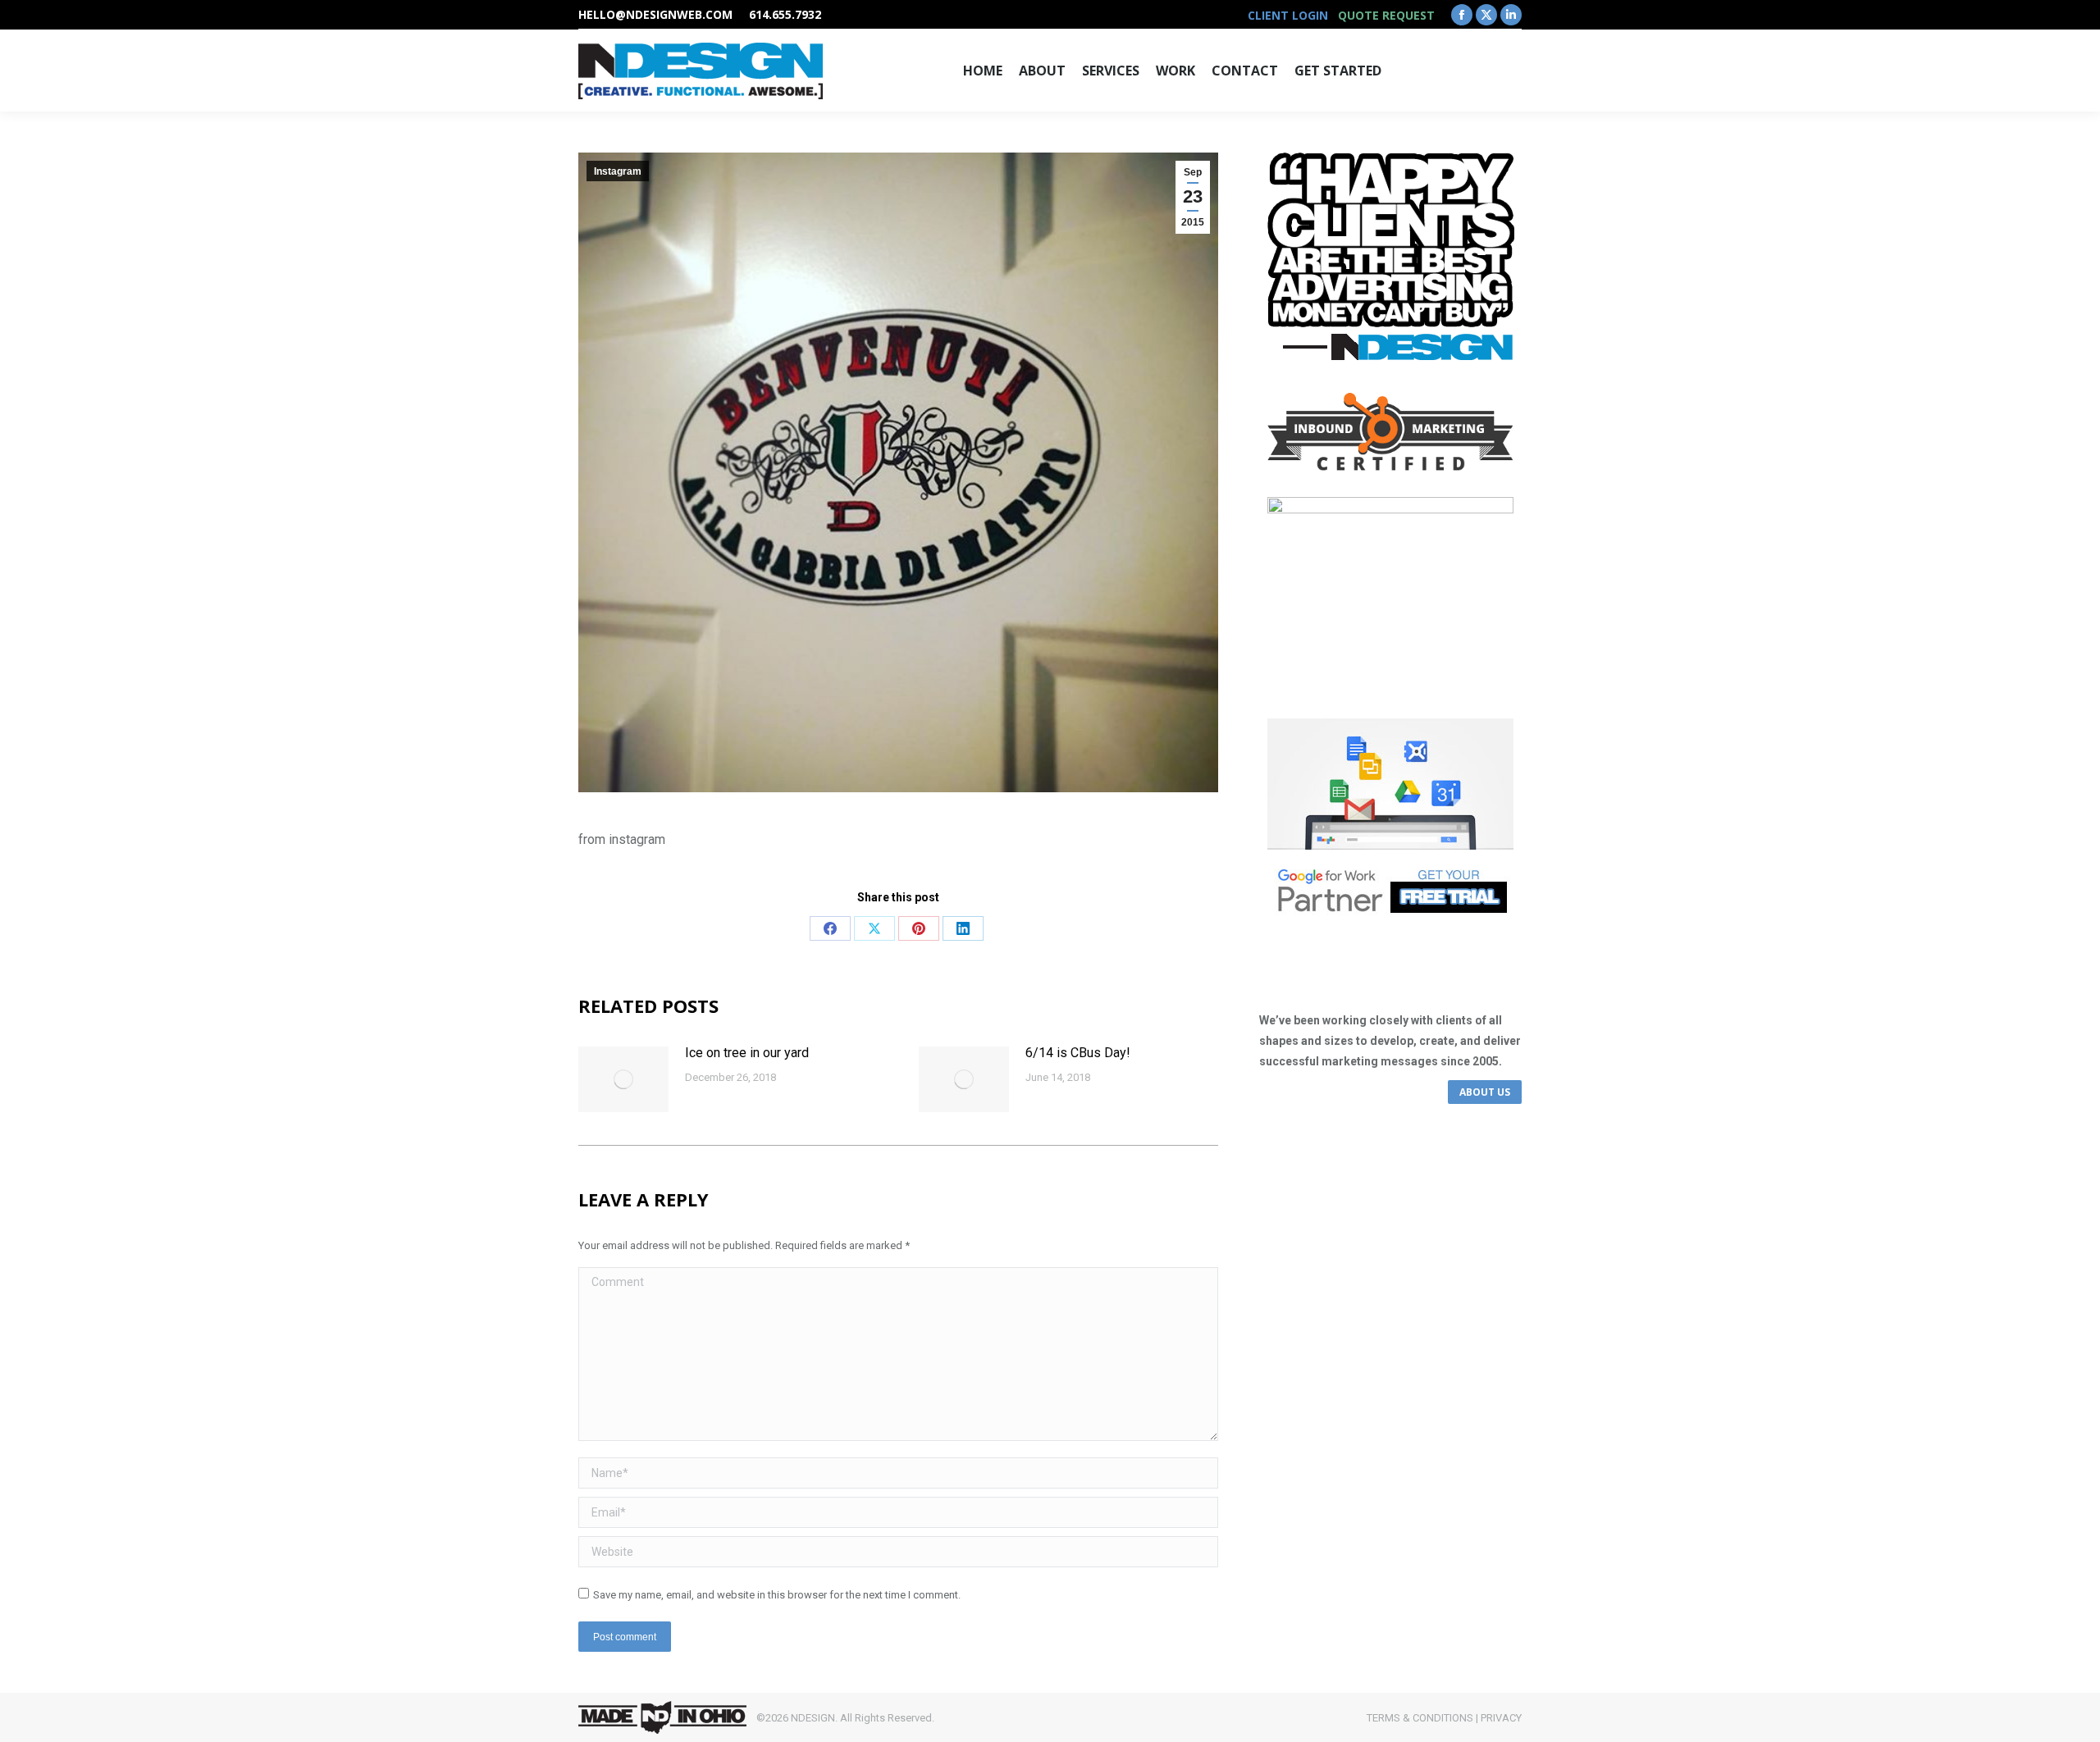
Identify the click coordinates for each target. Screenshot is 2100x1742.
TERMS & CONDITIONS (1420, 1718)
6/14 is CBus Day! (1078, 1053)
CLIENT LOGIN (1288, 15)
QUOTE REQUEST (1386, 15)
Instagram (618, 171)
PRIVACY (1501, 1718)
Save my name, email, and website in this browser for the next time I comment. (777, 1595)
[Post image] (623, 1079)
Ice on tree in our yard (747, 1053)
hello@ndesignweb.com (655, 14)
